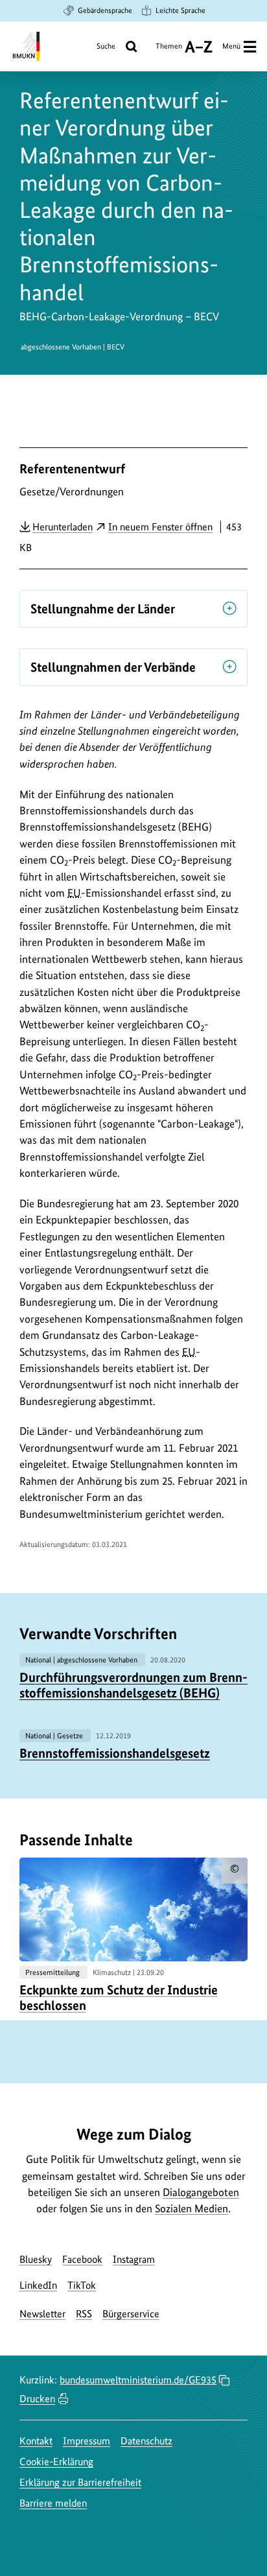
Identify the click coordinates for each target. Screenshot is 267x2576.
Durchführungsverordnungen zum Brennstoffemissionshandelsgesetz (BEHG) (133, 1685)
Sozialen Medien (192, 2208)
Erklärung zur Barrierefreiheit (80, 2482)
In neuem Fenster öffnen (160, 527)
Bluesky (36, 2259)
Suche (106, 46)
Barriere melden (53, 2503)
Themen (169, 51)
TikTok (82, 2285)
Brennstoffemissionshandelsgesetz (115, 1753)
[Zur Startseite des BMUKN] (25, 46)
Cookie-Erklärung (56, 2462)
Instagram (134, 2259)
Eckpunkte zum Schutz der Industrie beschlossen (119, 1998)
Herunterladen (63, 526)
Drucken (37, 2399)
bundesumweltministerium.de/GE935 (138, 2380)
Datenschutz (146, 2441)
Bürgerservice (131, 2314)
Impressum (87, 2441)
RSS (84, 2314)
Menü (231, 46)
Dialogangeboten (201, 2192)
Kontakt (36, 2441)
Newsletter (42, 2314)
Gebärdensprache (105, 10)
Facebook (82, 2259)
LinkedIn (38, 2285)
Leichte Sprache (180, 10)
